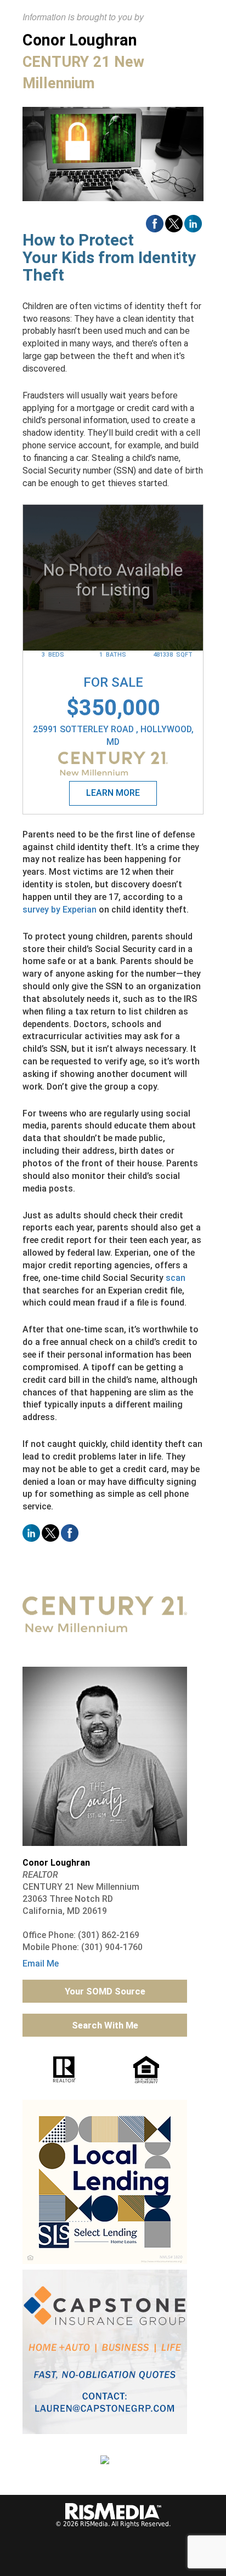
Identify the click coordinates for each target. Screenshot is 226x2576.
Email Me (41, 1964)
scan (176, 1278)
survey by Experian (60, 910)
